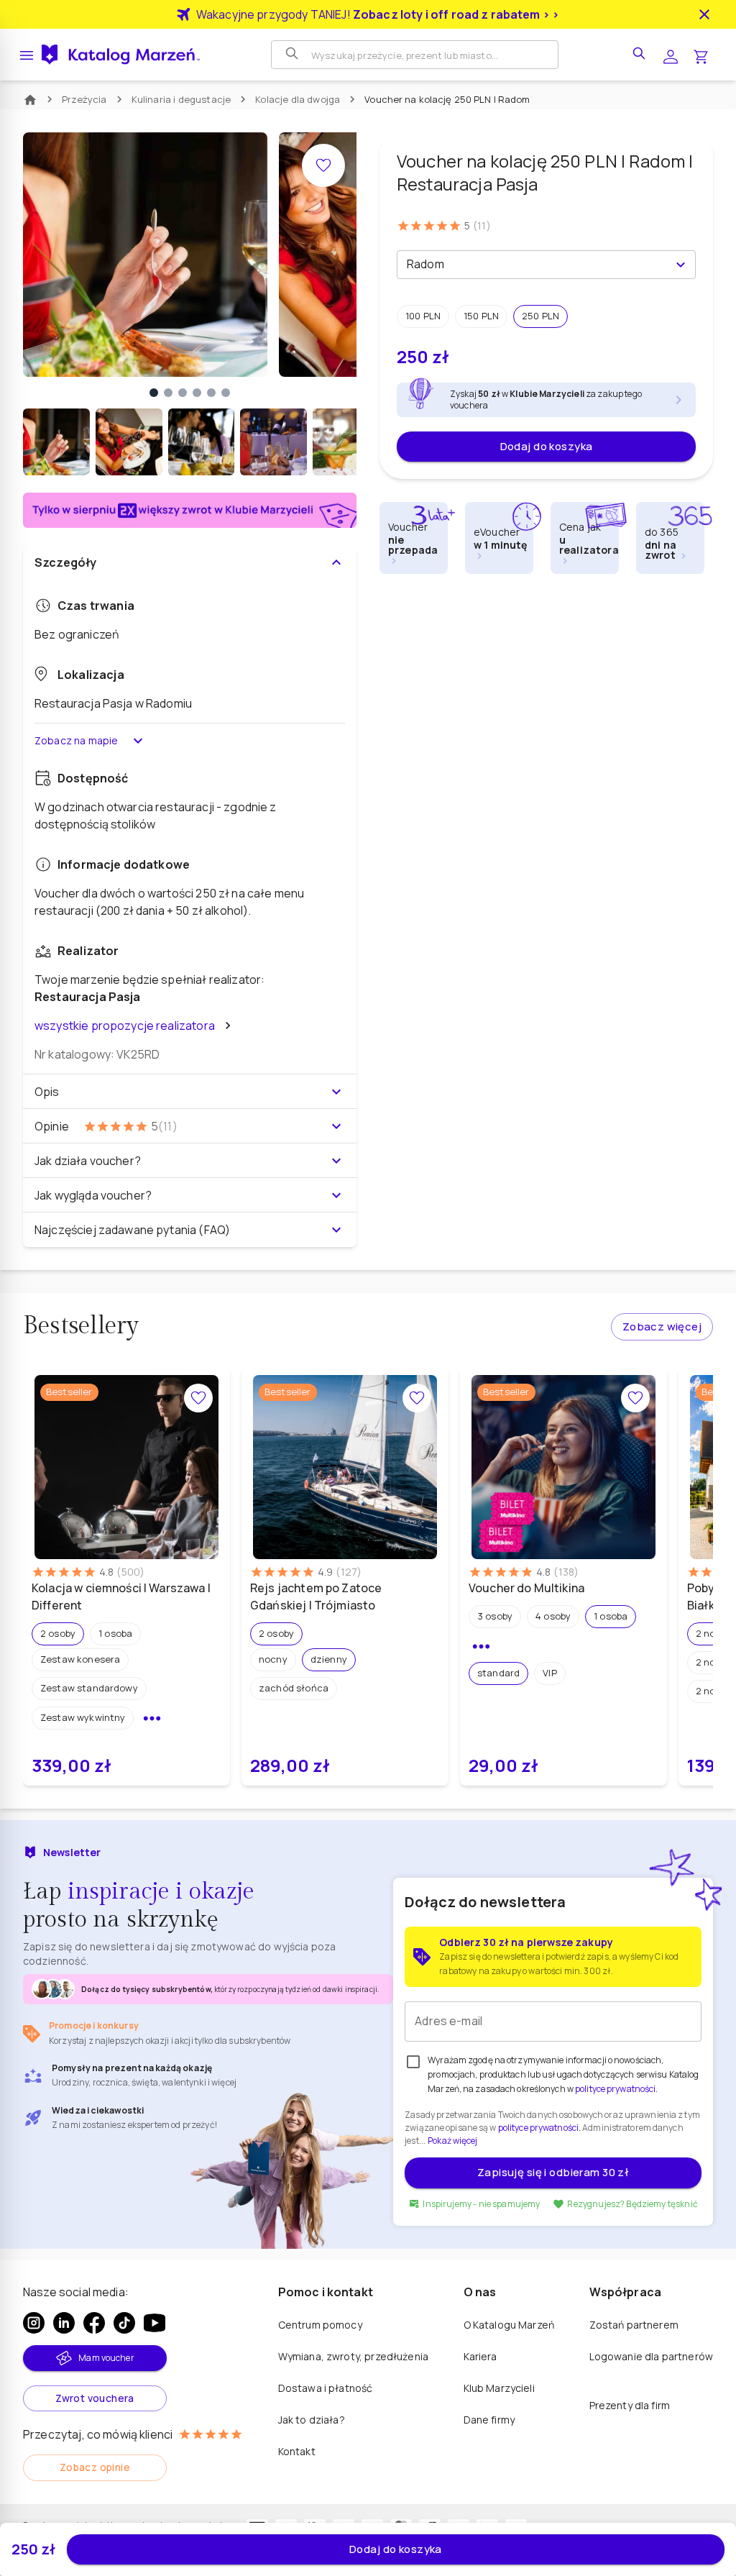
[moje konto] (671, 55)
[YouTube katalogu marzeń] (155, 2323)
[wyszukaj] (640, 55)
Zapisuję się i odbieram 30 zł (553, 2172)
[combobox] (534, 265)
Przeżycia (84, 99)
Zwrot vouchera (95, 2398)
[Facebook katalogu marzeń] (94, 2323)
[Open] (681, 265)
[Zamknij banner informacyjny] (704, 14)
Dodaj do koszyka (547, 446)
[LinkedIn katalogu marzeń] (64, 2323)
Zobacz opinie (95, 2467)
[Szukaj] (293, 55)
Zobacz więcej (662, 1326)
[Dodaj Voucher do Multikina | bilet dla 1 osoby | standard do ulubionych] (635, 1398)
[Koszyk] (701, 55)
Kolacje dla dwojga (298, 99)
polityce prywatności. (539, 2128)
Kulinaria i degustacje (181, 99)
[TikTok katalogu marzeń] (124, 2323)
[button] (423, 316)
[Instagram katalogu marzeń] (34, 2323)
